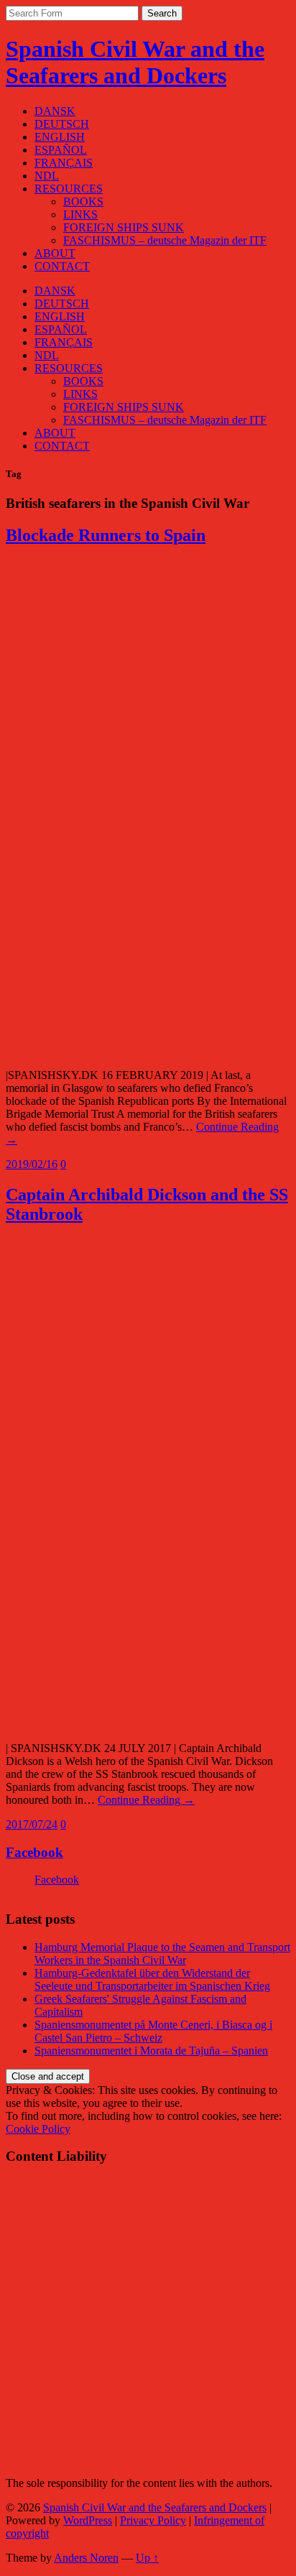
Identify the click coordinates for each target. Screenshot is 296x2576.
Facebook (34, 1852)
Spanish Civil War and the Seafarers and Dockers (135, 62)
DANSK (55, 111)
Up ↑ (147, 2558)
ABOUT (55, 253)
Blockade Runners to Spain (106, 535)
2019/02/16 (32, 1164)
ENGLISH (60, 137)
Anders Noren (86, 2558)
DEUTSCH (62, 124)
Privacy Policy (153, 2520)
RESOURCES (69, 189)
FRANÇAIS (64, 163)
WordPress (88, 2520)
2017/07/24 (32, 1824)
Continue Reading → (146, 1800)
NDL (47, 176)
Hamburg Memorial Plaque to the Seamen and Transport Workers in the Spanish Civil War (162, 1954)
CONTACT (62, 266)
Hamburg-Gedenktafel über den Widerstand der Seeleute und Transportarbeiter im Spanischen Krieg (152, 1979)
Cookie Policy (38, 2129)
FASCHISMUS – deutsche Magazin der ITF (165, 240)
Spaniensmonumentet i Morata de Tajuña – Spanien (151, 2051)
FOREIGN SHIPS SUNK (124, 227)
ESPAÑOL (61, 150)
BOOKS (83, 201)
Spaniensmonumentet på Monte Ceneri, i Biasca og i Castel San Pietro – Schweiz (153, 2031)
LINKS (80, 214)
